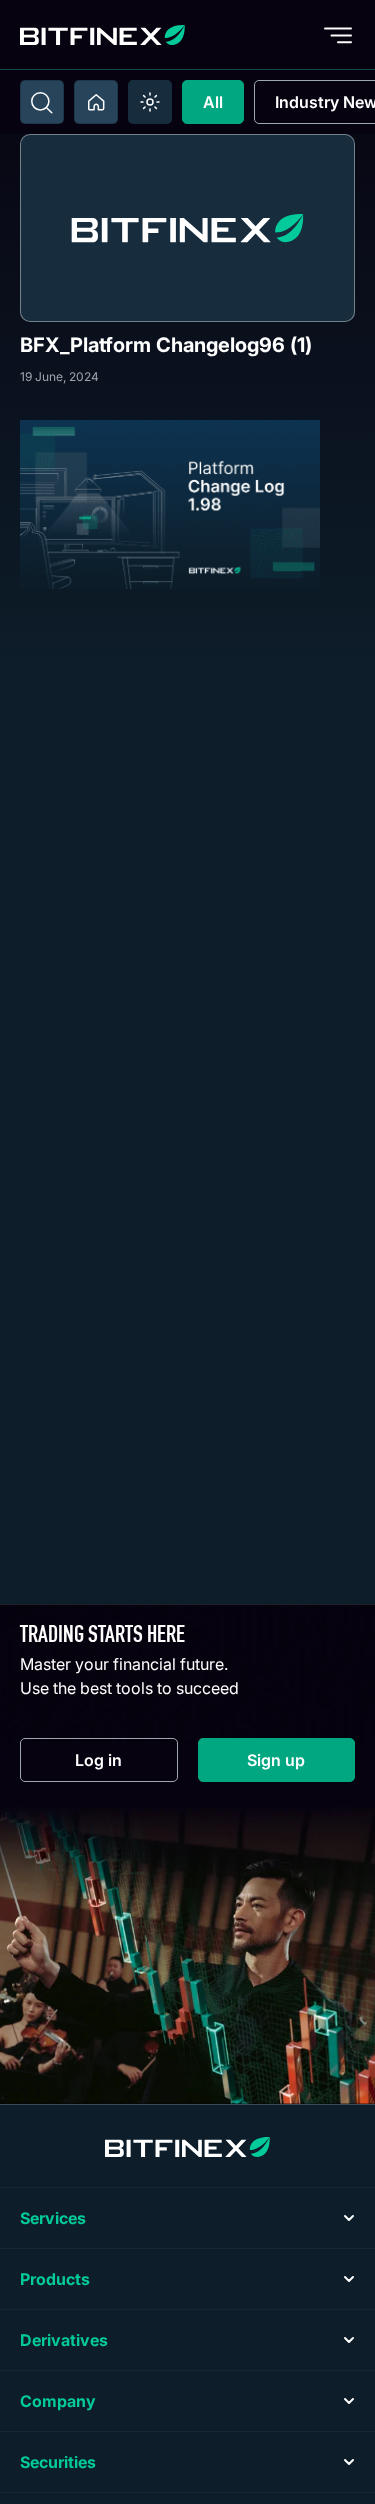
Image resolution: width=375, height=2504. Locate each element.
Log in (126, 1764)
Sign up (301, 1764)
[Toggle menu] (338, 35)
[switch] (150, 102)
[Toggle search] (42, 102)
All (213, 102)
